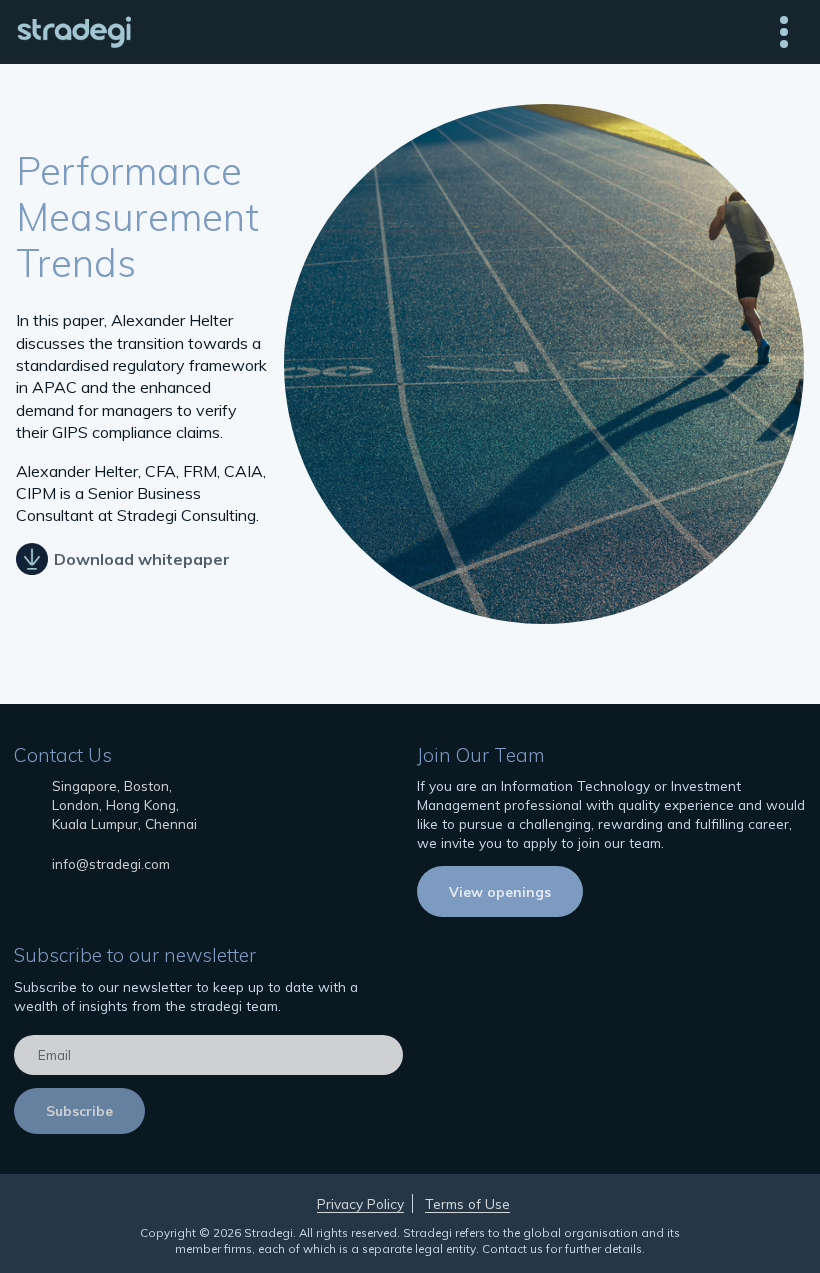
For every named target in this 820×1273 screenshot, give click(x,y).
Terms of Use (467, 1203)
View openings (500, 891)
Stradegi (73, 32)
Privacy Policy (360, 1203)
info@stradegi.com (111, 863)
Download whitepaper (142, 558)
